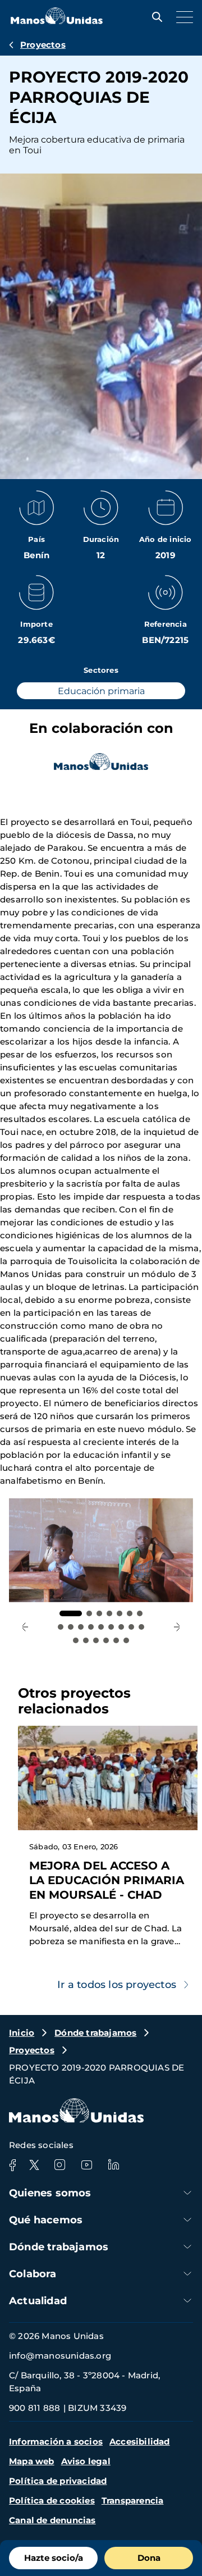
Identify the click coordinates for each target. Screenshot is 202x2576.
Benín (36, 555)
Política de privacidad (58, 2481)
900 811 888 (35, 2408)
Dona (149, 2558)
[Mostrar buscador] (154, 17)
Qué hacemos (46, 2220)
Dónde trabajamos (95, 2033)
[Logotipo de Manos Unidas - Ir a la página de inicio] (57, 21)
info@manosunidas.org (60, 2356)
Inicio (22, 2033)
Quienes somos (50, 2193)
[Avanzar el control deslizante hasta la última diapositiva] (25, 1627)
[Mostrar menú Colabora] (187, 2274)
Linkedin (113, 2165)
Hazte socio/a (54, 2558)
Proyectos (43, 45)
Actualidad (38, 2301)
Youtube (86, 2165)
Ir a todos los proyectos (117, 1985)
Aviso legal (86, 2461)
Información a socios (56, 2441)
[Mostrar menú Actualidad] (187, 2301)
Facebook (12, 2165)
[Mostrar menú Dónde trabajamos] (187, 2247)
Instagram (59, 2165)
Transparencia (133, 2500)
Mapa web (32, 2461)
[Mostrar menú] (182, 17)
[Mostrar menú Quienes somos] (187, 2193)
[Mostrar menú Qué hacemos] (187, 2220)
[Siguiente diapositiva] (177, 1627)
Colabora (33, 2274)
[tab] (71, 1613)
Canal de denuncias (52, 2520)
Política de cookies (52, 2500)
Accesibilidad (140, 2441)
